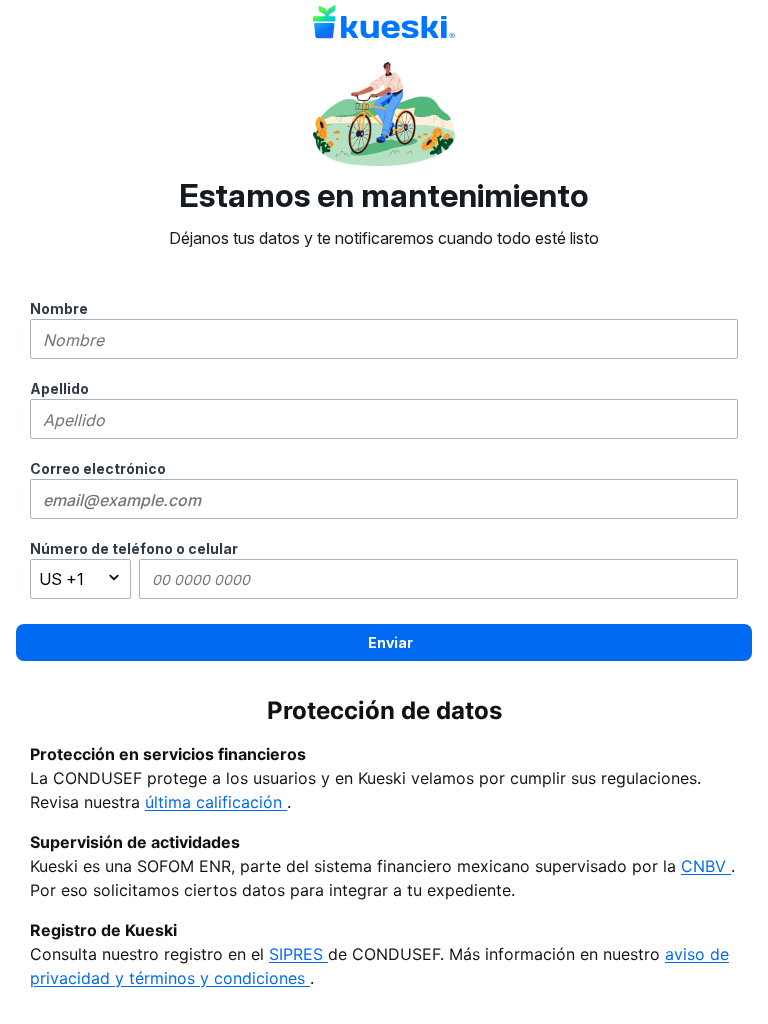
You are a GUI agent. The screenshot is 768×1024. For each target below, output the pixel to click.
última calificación (216, 802)
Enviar (390, 642)
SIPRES (298, 954)
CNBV (706, 866)
